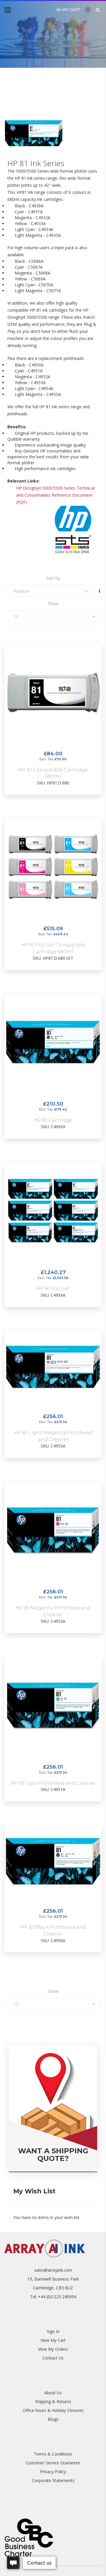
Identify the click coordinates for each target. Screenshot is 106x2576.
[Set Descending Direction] (100, 591)
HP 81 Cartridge (53, 1120)
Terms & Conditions (53, 2454)
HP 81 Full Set (53, 1289)
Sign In (53, 2331)
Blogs (53, 2419)
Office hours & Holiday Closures (53, 2410)
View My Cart (53, 2340)
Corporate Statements (53, 2480)
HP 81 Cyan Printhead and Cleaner (53, 1783)
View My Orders (53, 2349)
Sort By (53, 578)
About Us (53, 2393)
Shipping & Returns (53, 2401)
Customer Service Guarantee (53, 2463)
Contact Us (53, 2358)
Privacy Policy (53, 2472)
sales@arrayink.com (53, 2270)
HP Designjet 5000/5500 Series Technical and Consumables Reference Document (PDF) (55, 495)
